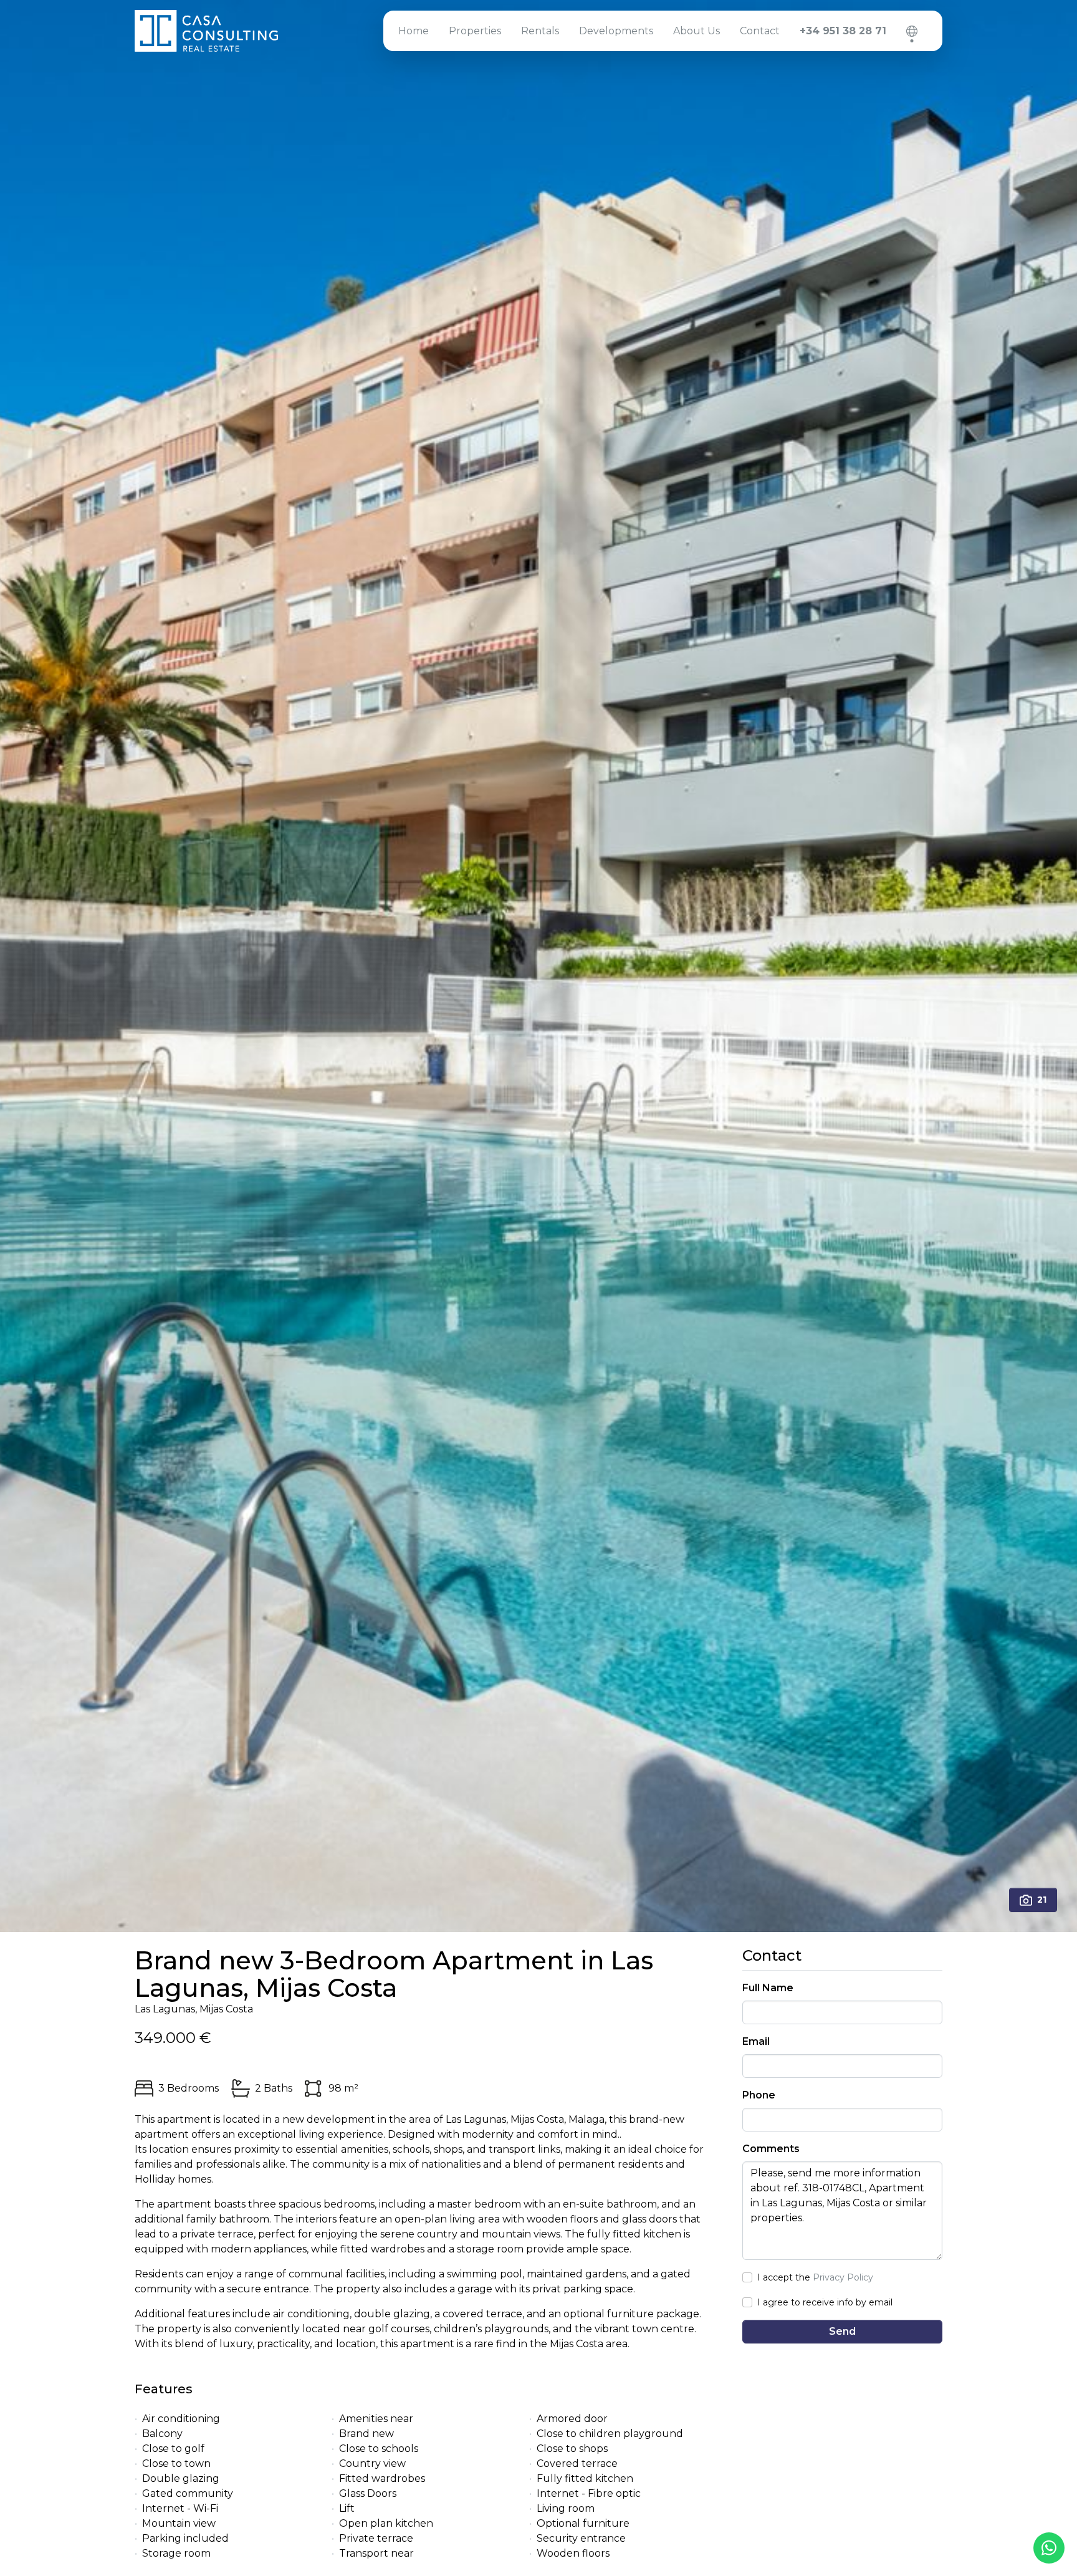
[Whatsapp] (1049, 2548)
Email (756, 2041)
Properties (475, 31)
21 (1042, 1900)
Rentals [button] (540, 31)
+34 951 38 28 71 (843, 31)
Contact (760, 31)
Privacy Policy (843, 2277)
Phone (759, 2095)
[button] (912, 31)
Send (842, 2331)
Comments (771, 2149)
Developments (616, 31)
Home (414, 31)
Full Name (768, 1988)
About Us (696, 31)
